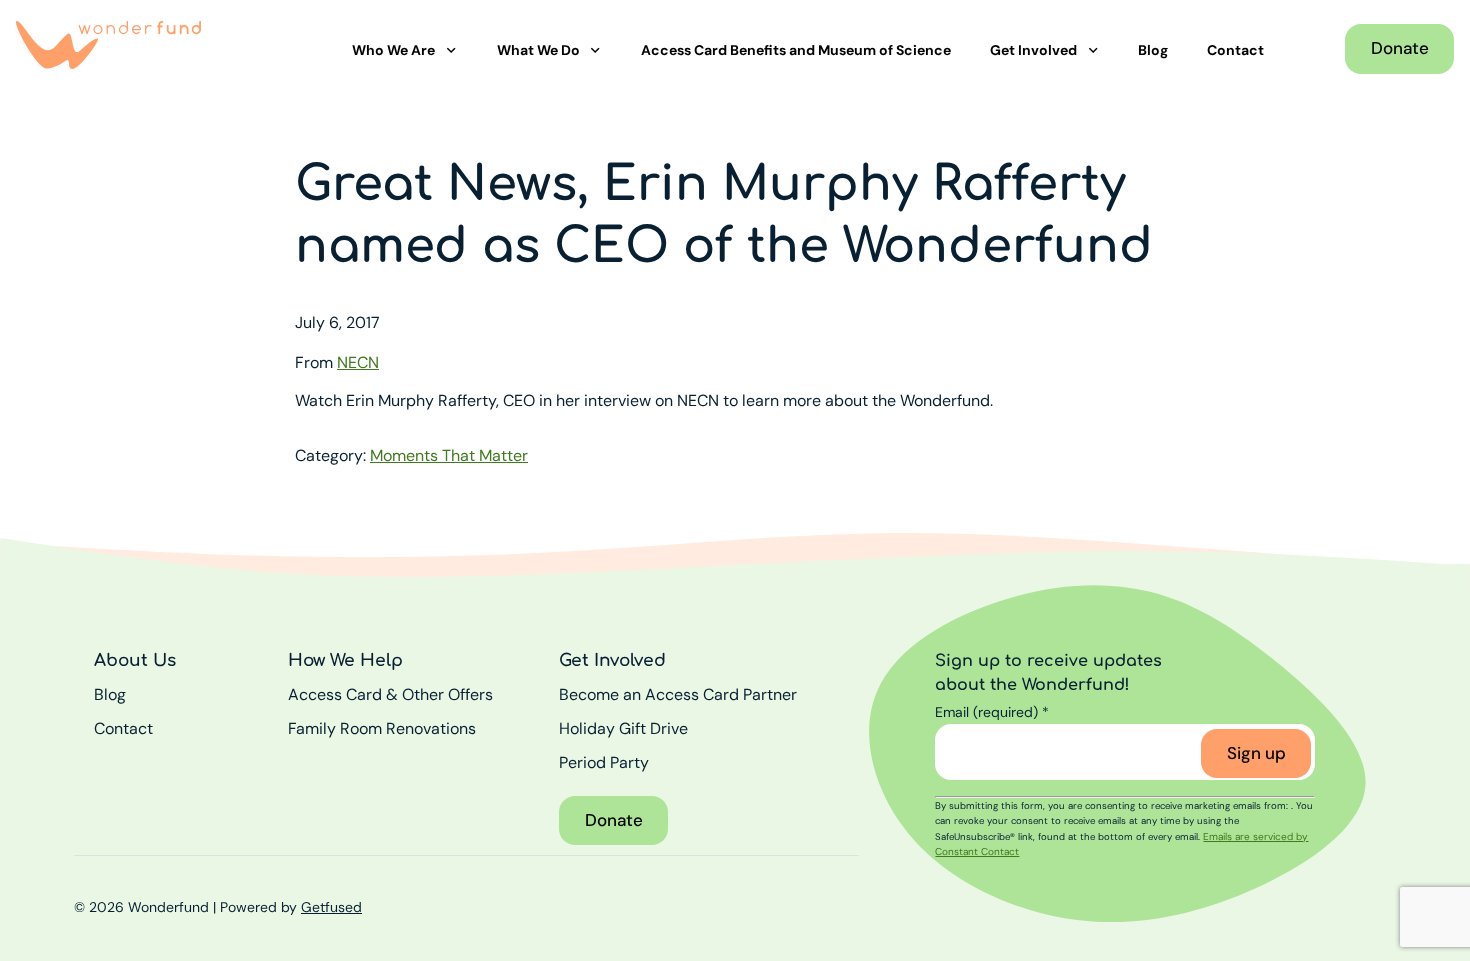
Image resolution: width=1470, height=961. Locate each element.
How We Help (345, 660)
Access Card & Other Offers (390, 694)
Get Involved (1033, 50)
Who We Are (393, 50)
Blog (1153, 50)
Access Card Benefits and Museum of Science (796, 50)
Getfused (331, 907)
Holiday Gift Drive (623, 728)
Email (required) (992, 712)
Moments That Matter (449, 455)
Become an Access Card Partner (678, 694)
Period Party (604, 762)
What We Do (538, 50)
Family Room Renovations (382, 728)
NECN (358, 362)
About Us (135, 660)
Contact (1235, 50)
